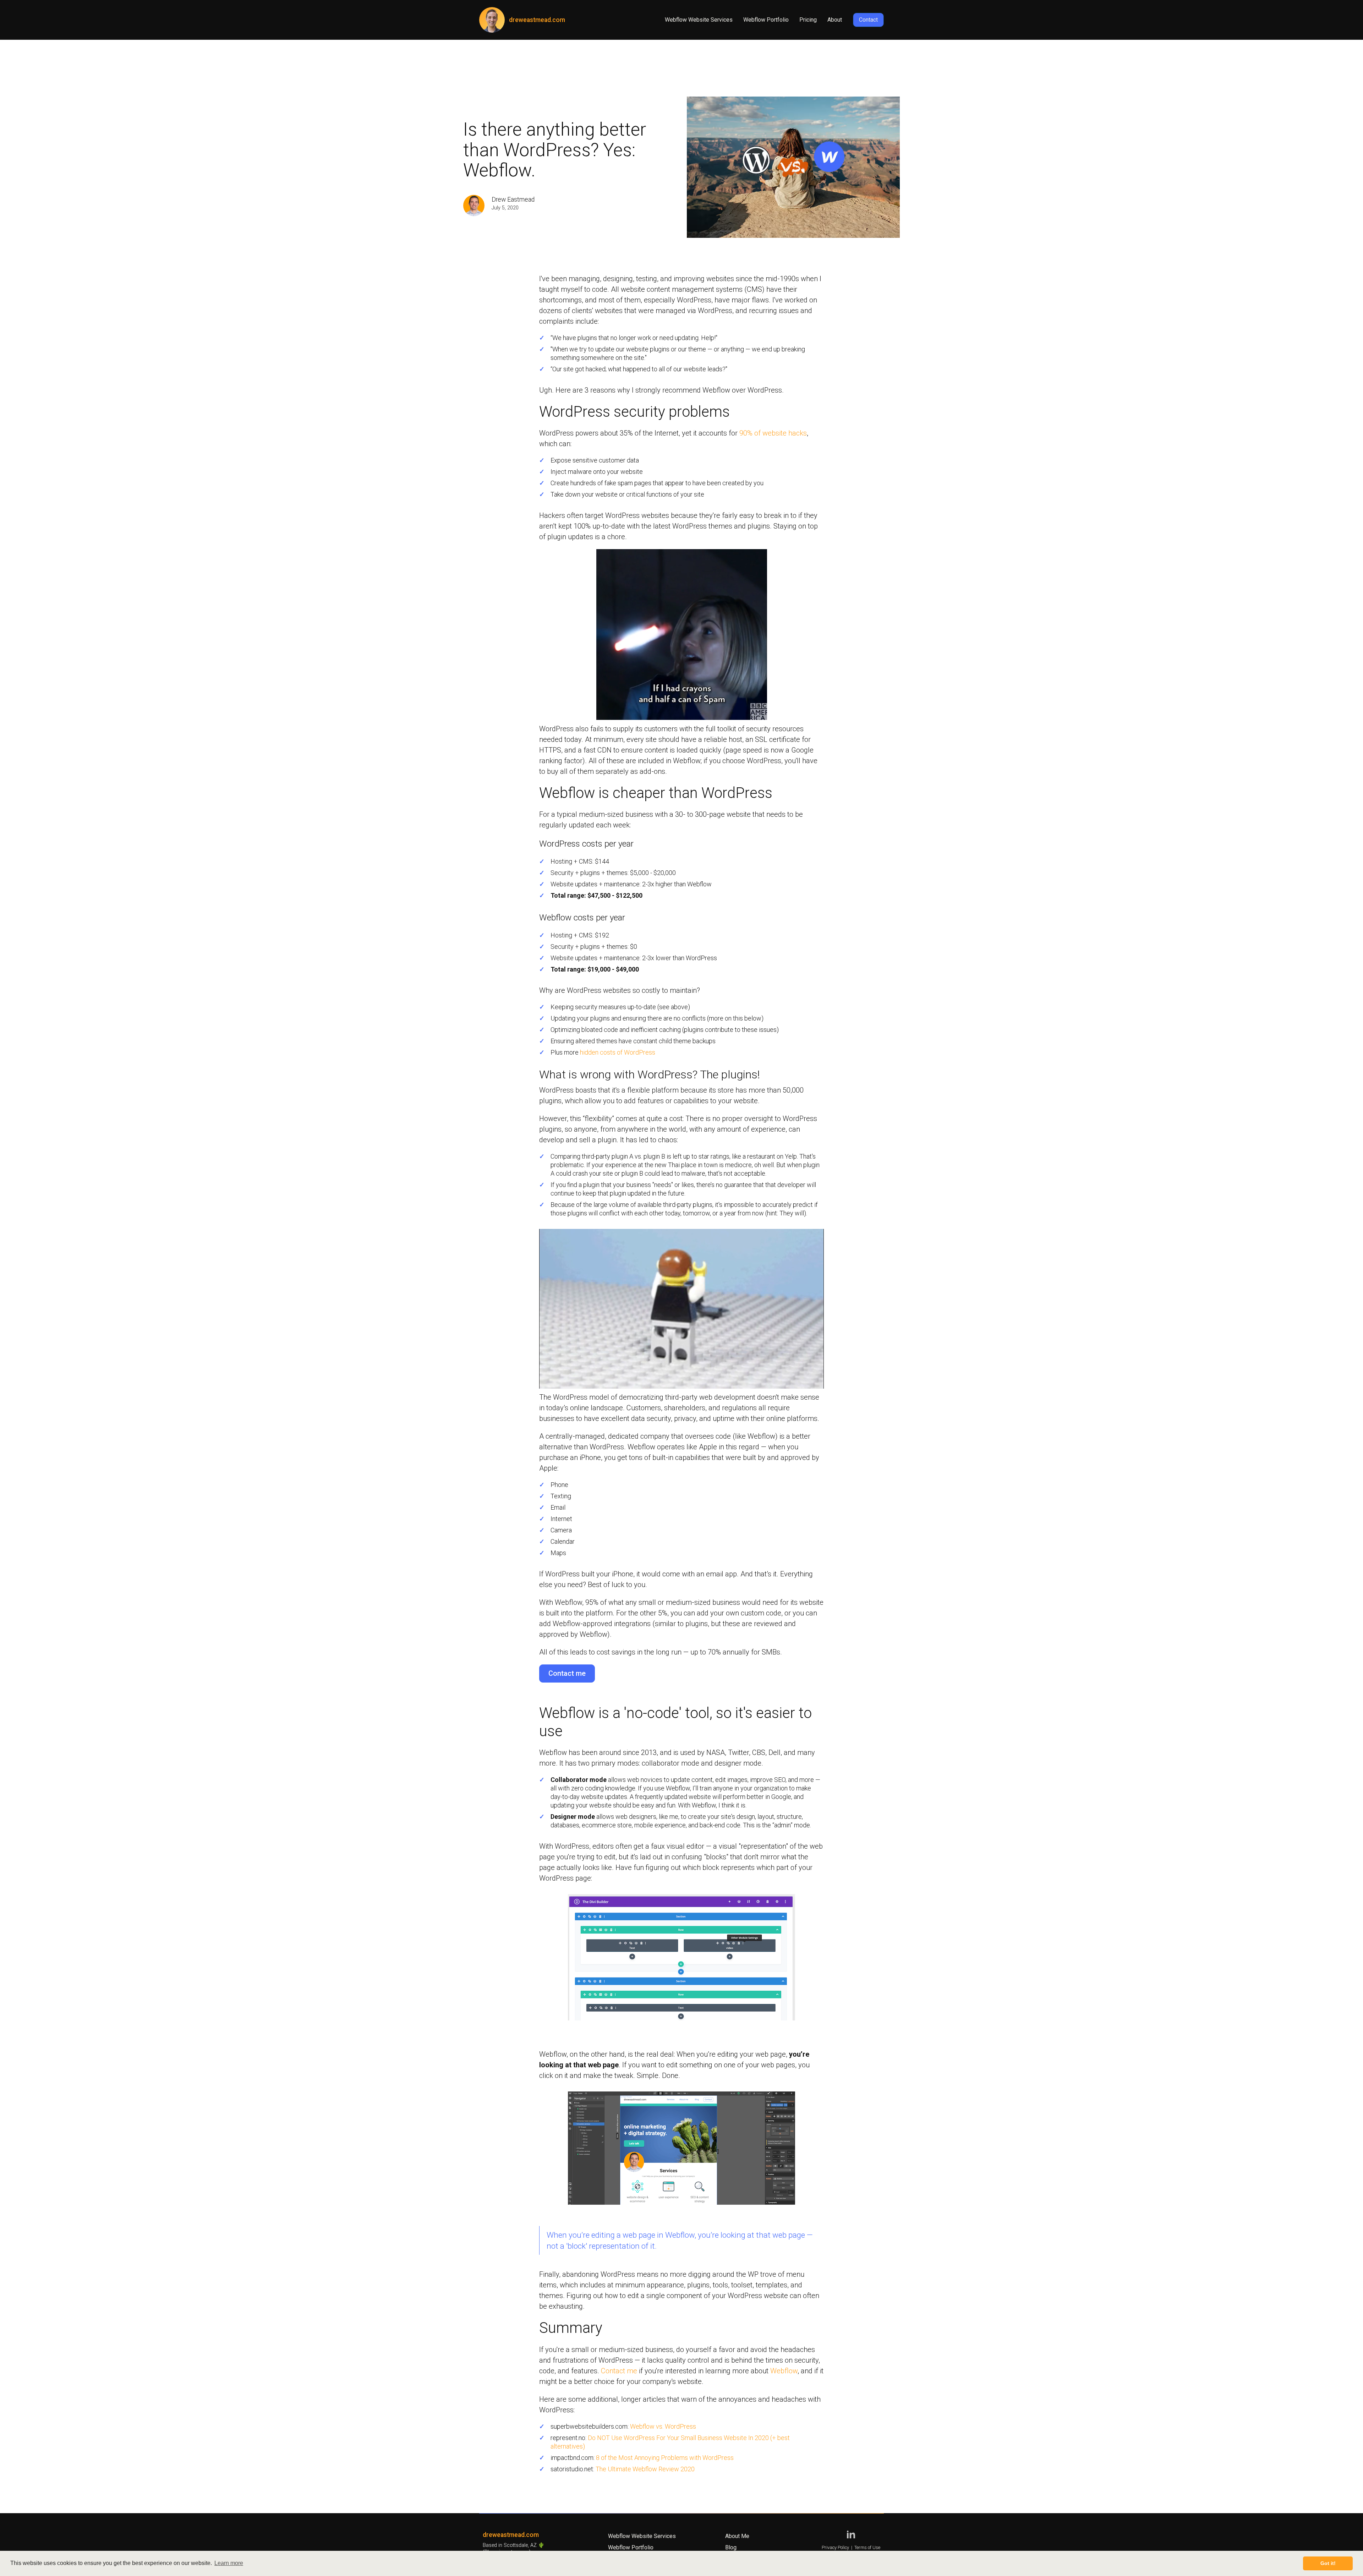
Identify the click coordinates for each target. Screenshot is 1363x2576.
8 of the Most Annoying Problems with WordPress (665, 2458)
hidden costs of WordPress (618, 1052)
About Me (737, 2536)
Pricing (808, 20)
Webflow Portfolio (766, 20)
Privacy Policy (835, 2547)
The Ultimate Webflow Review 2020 (645, 2469)
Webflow (784, 2371)
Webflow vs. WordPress (663, 2426)
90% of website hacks (773, 433)
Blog (731, 2547)
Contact (868, 20)
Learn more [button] (229, 2563)
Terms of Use (867, 2547)
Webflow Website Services (699, 20)
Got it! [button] (1328, 2563)
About (835, 20)
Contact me (567, 1673)
